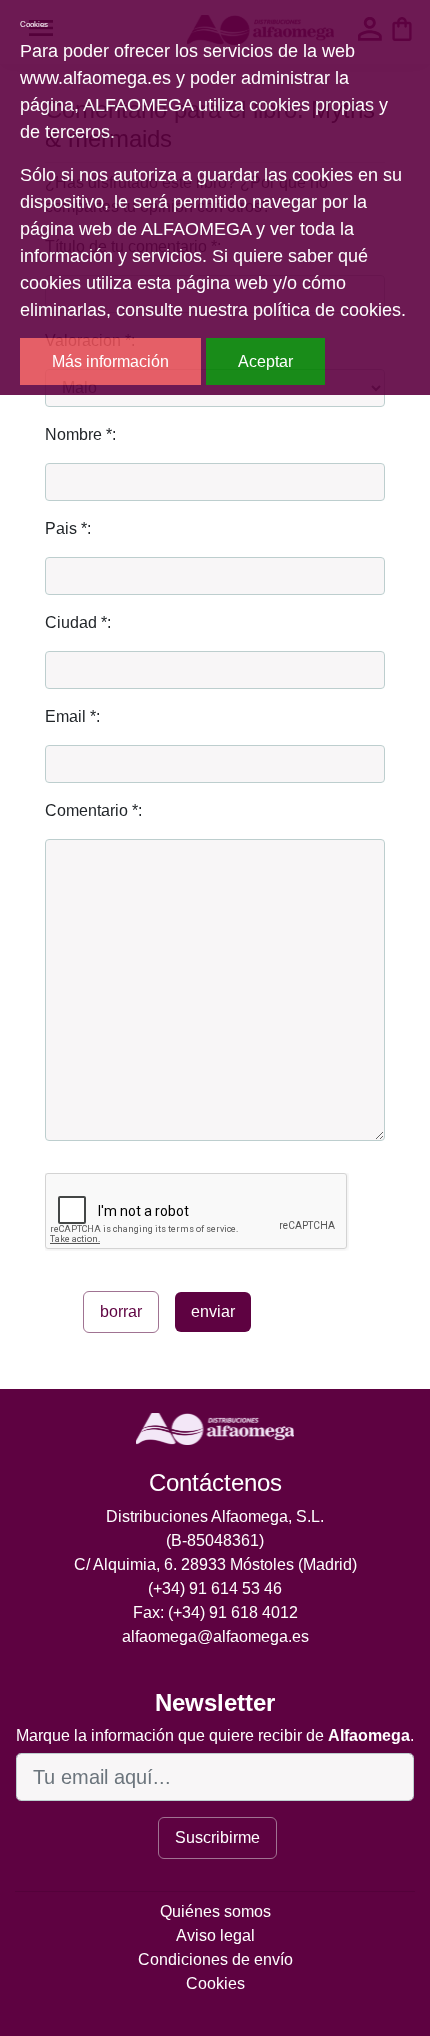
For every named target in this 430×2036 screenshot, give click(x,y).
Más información (110, 361)
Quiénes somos (215, 1911)
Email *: (72, 716)
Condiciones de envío (215, 1959)
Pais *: (68, 528)
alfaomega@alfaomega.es (215, 1636)
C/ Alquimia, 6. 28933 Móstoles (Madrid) (215, 1564)
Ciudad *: (78, 622)
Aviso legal (215, 1935)
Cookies (215, 1983)
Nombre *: (80, 434)
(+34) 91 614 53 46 (215, 1588)
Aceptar (265, 361)
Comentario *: (93, 810)
